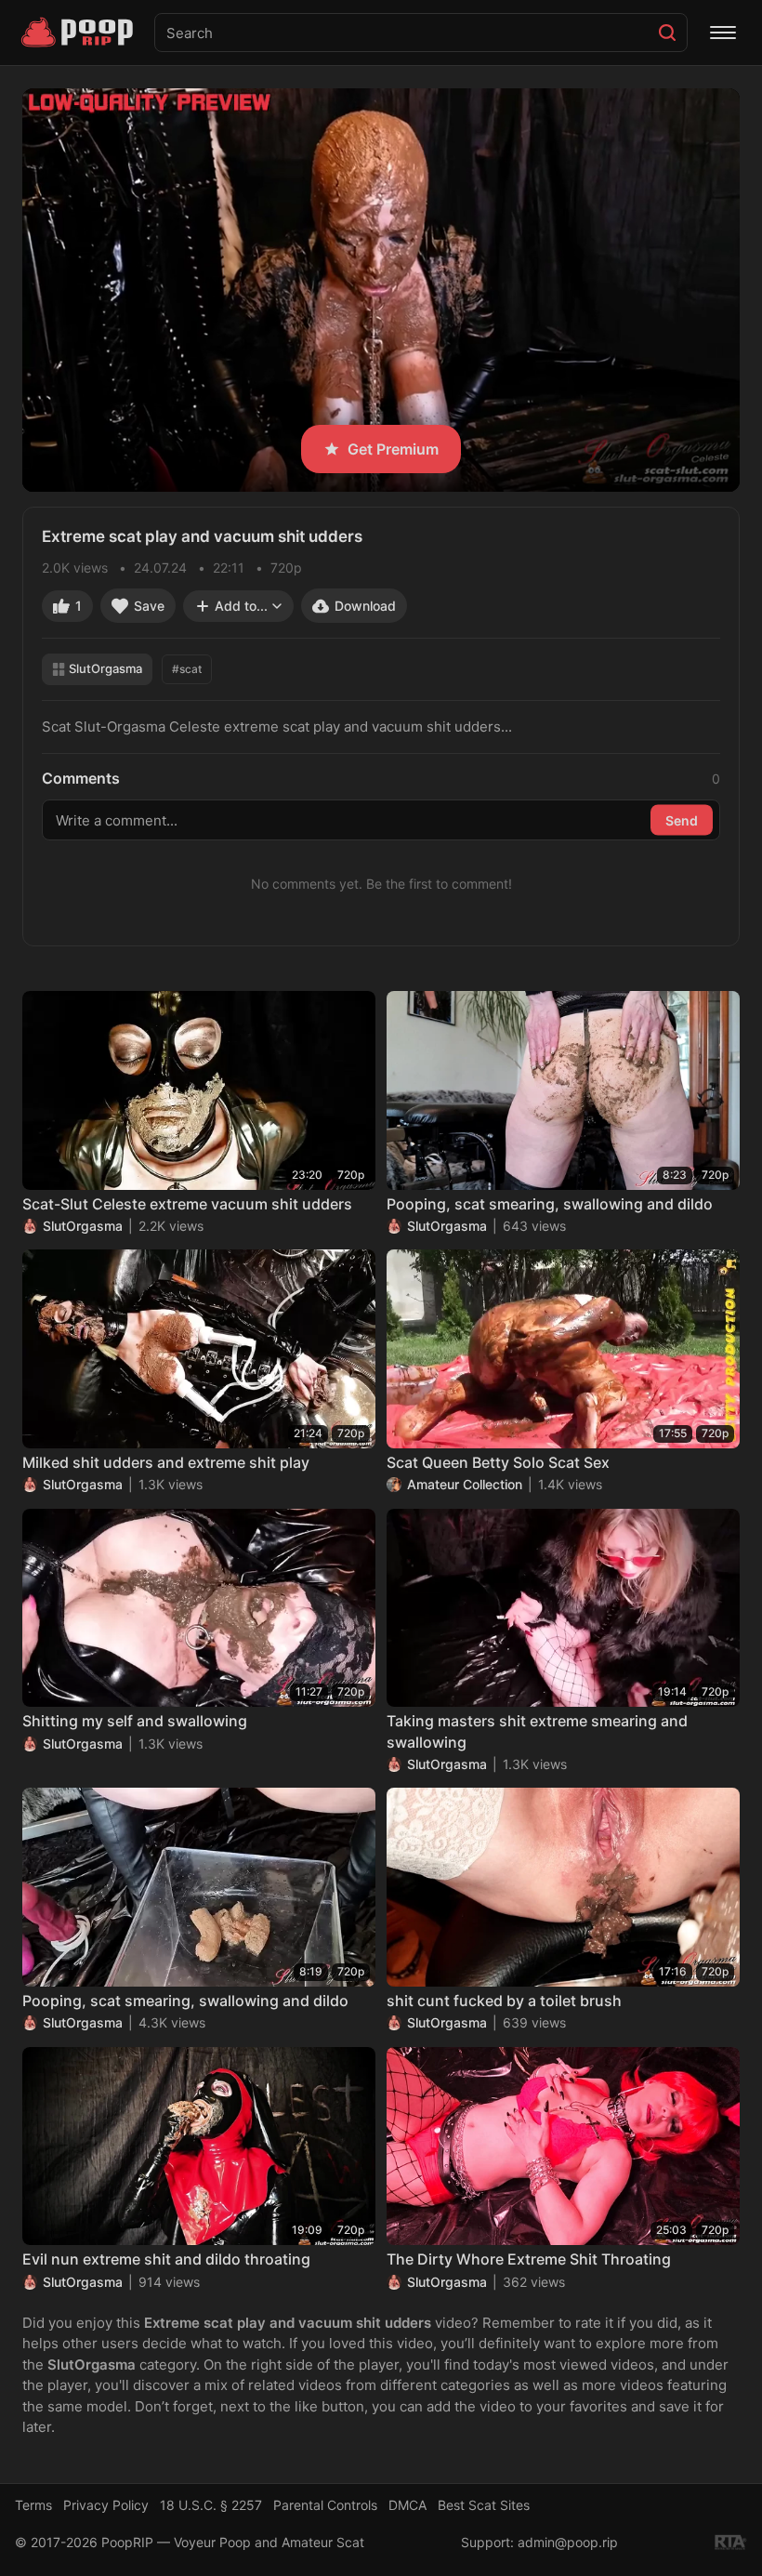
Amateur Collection (465, 1484)
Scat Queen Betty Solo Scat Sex (498, 1462)
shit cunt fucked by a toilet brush (504, 2001)
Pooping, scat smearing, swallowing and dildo (550, 1204)
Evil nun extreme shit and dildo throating (166, 2259)
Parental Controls (325, 2505)
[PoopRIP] (79, 33)
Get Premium (393, 449)
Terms (33, 2505)
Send (682, 819)
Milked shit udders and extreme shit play (166, 1462)
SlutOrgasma (105, 668)
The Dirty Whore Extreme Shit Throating (529, 2259)
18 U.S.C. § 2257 (211, 2505)
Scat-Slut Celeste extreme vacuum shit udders (187, 1204)
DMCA (407, 2505)
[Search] (667, 33)
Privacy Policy (106, 2505)
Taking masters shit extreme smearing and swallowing (537, 1731)
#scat (187, 669)
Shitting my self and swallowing (135, 1721)
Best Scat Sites (484, 2505)
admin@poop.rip (568, 2542)
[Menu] (723, 33)
